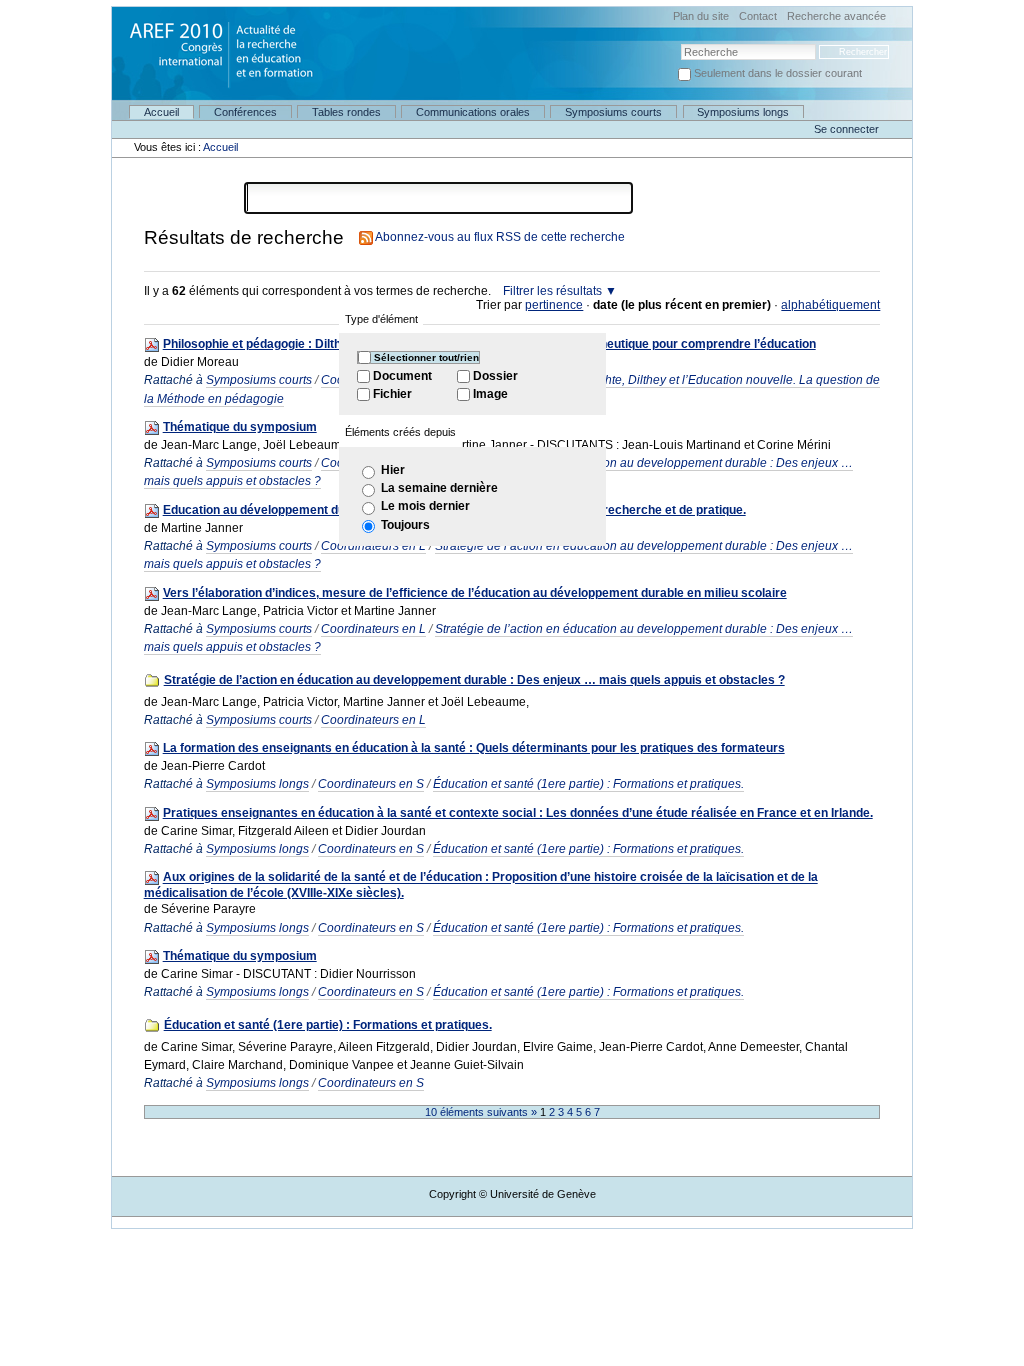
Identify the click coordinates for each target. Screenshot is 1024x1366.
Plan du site (701, 17)
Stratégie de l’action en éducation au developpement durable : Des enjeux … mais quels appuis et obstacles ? (474, 680)
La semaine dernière (439, 488)
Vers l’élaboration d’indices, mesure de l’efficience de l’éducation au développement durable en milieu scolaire (475, 593)
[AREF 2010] (213, 46)
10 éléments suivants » (482, 1112)
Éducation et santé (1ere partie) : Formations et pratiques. (588, 784)
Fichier (392, 394)
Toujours (405, 525)
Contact (758, 17)
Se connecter (846, 129)
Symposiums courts (613, 112)
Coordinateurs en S (371, 784)
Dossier (495, 376)
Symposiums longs (743, 112)
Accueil (161, 112)
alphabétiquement (830, 305)
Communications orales (473, 112)
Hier (393, 470)
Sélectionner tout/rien (426, 357)
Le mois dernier (425, 506)
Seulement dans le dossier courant (778, 73)
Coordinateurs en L (373, 629)
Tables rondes (346, 112)
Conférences (245, 112)
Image (490, 394)
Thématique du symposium (240, 427)
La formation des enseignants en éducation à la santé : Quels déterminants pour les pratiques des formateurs (474, 748)
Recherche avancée (836, 17)
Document (402, 376)
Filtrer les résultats (552, 291)
